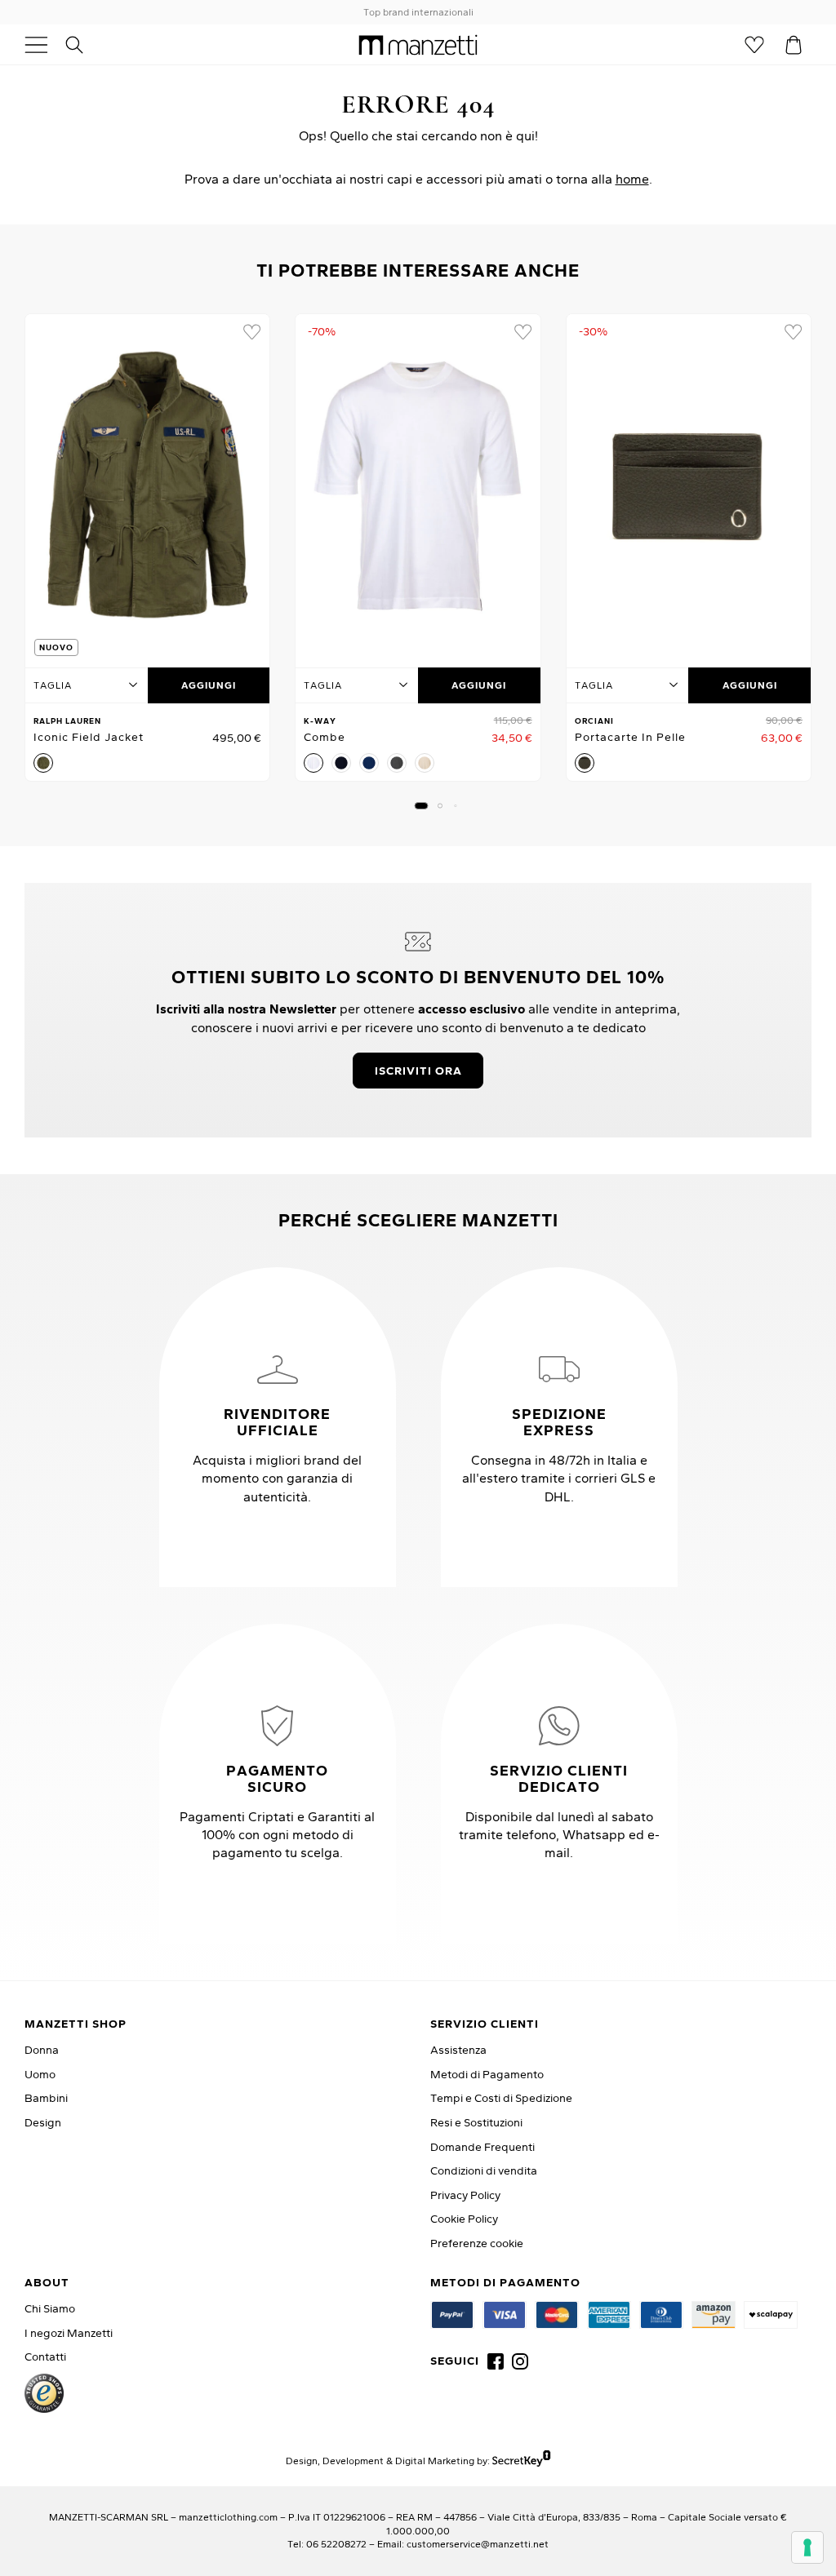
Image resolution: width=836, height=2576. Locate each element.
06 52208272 (336, 2544)
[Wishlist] (754, 45)
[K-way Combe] (418, 486)
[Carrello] (794, 45)
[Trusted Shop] (44, 2393)
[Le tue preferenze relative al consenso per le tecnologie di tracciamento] (807, 2547)
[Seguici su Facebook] (496, 2361)
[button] (422, 806)
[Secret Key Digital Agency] (521, 2461)
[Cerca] (83, 45)
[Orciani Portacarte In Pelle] (689, 486)
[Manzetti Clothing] (418, 44)
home (632, 179)
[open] (42, 45)
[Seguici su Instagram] (520, 2361)
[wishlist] (251, 332)
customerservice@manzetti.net (478, 2544)
